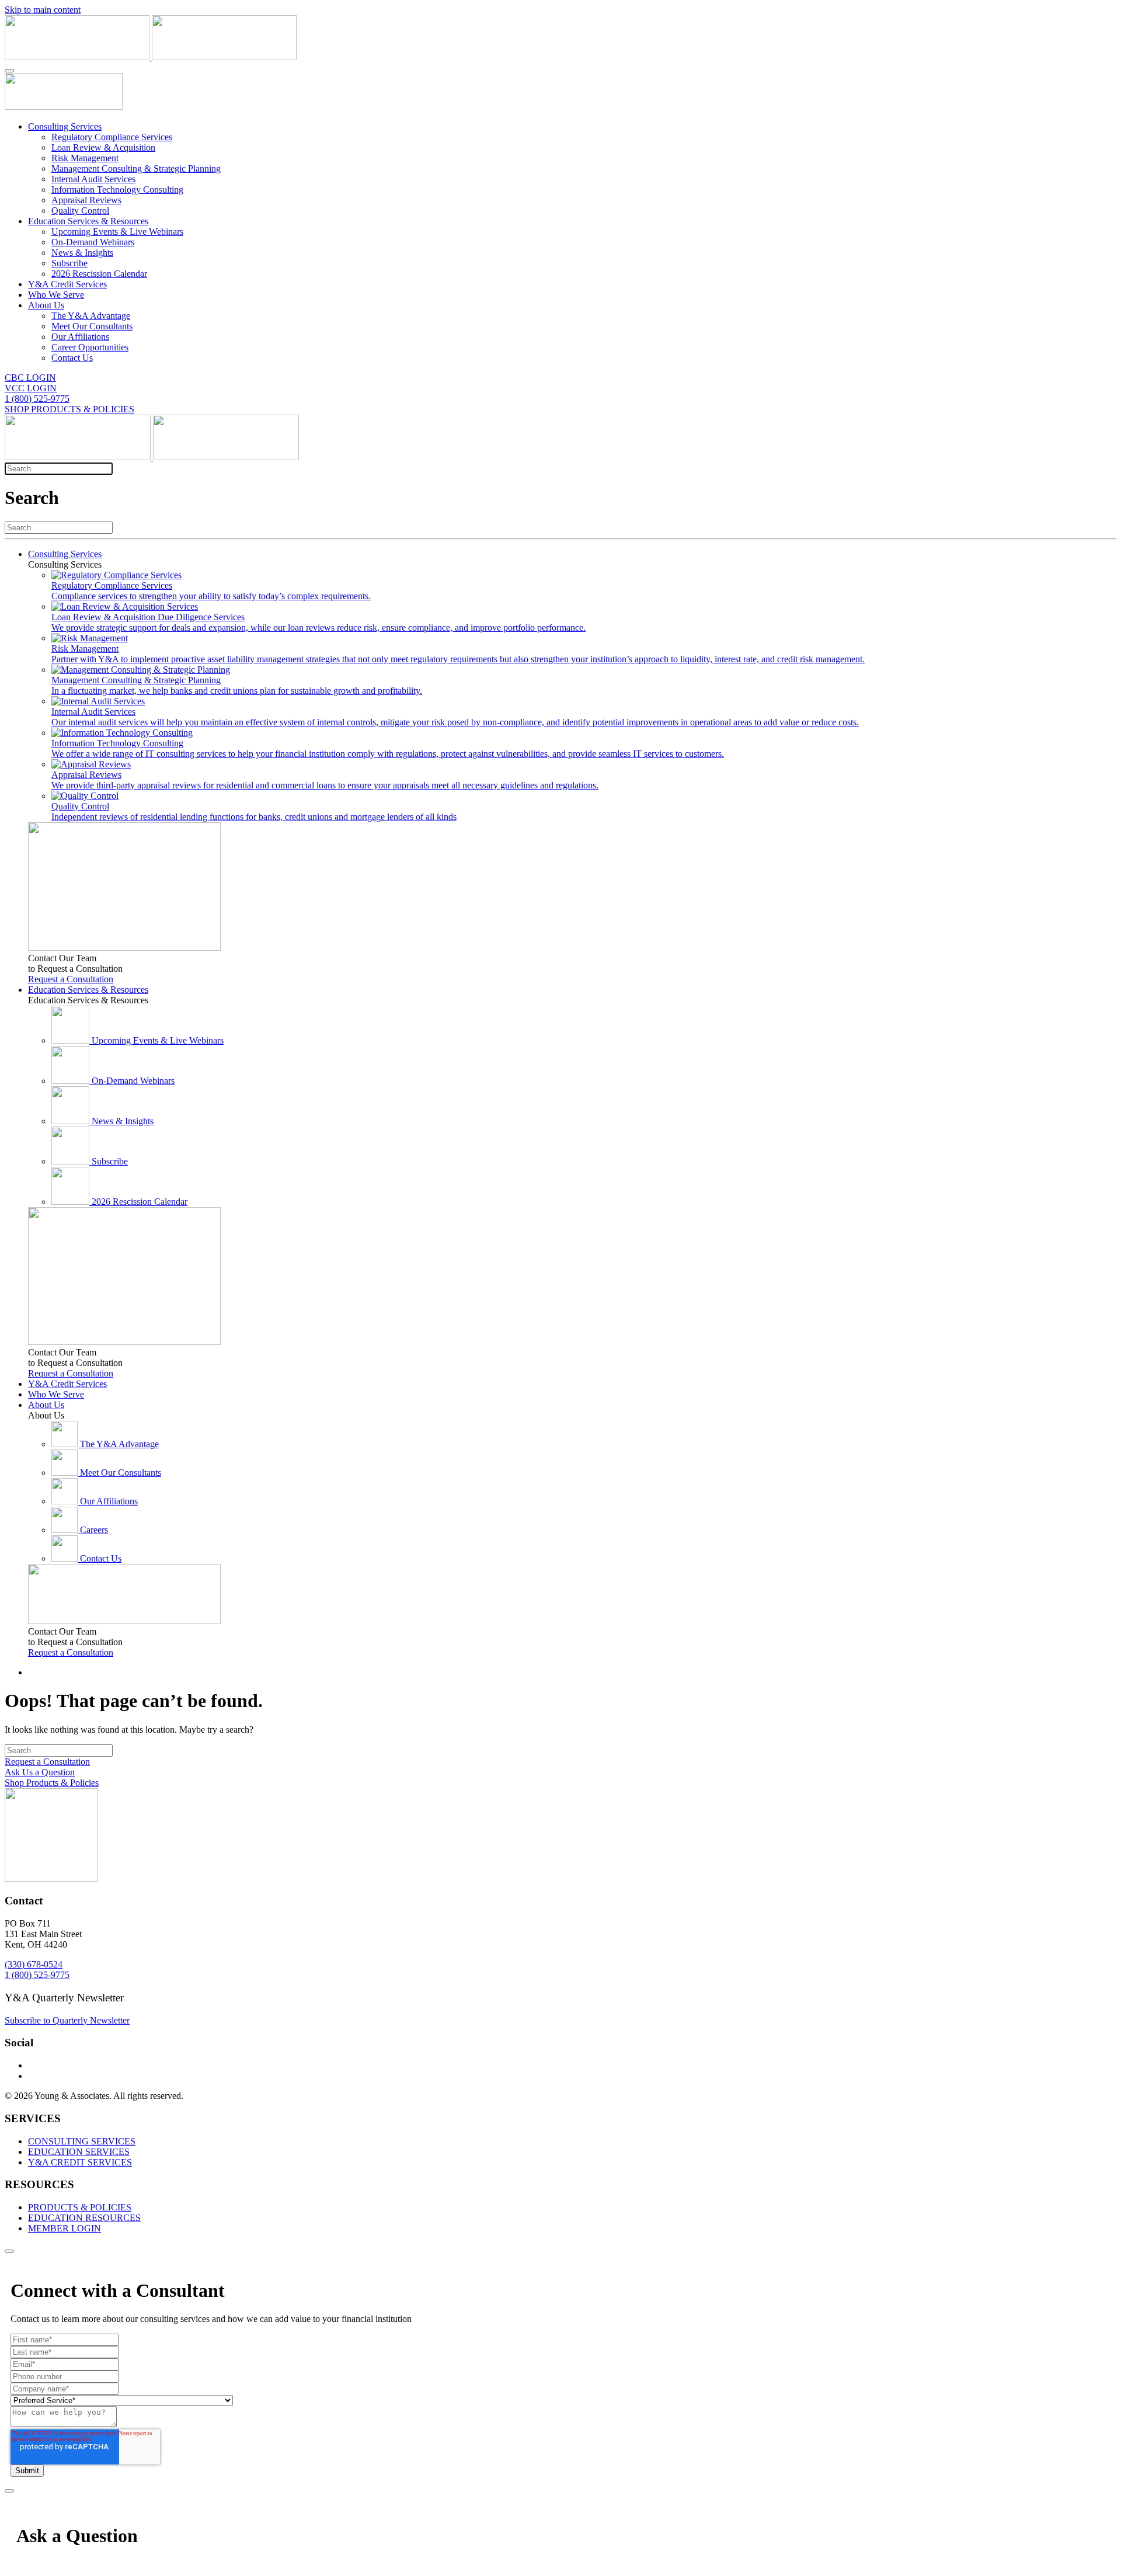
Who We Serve (56, 295)
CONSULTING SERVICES (82, 2141)
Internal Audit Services (93, 179)
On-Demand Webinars (93, 242)
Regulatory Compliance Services (112, 137)
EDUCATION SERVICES (79, 2152)
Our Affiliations (80, 337)
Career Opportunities (90, 347)
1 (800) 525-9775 (37, 399)
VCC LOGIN (31, 388)
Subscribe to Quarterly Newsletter (67, 2020)
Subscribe (69, 263)
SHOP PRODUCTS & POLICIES (69, 409)
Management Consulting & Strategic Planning (136, 168)
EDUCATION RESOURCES (84, 2218)
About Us (46, 305)
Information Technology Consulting (117, 190)
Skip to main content (43, 10)
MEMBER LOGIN (65, 2228)
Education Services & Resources (88, 221)
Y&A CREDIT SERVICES (80, 2162)
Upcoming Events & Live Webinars (117, 232)
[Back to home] (151, 57)
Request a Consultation (71, 979)
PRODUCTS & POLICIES (80, 2207)
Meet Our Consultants (92, 326)
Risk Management (85, 158)
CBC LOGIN (30, 378)
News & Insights (82, 253)
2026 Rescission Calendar (99, 274)
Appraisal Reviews (86, 200)
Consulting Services (65, 126)
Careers (94, 1530)
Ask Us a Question (40, 1772)
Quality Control (80, 211)
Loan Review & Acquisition (103, 147)
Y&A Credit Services (67, 284)
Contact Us (72, 358)
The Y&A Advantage (91, 316)
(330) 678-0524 (34, 1964)
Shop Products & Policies (52, 1783)
